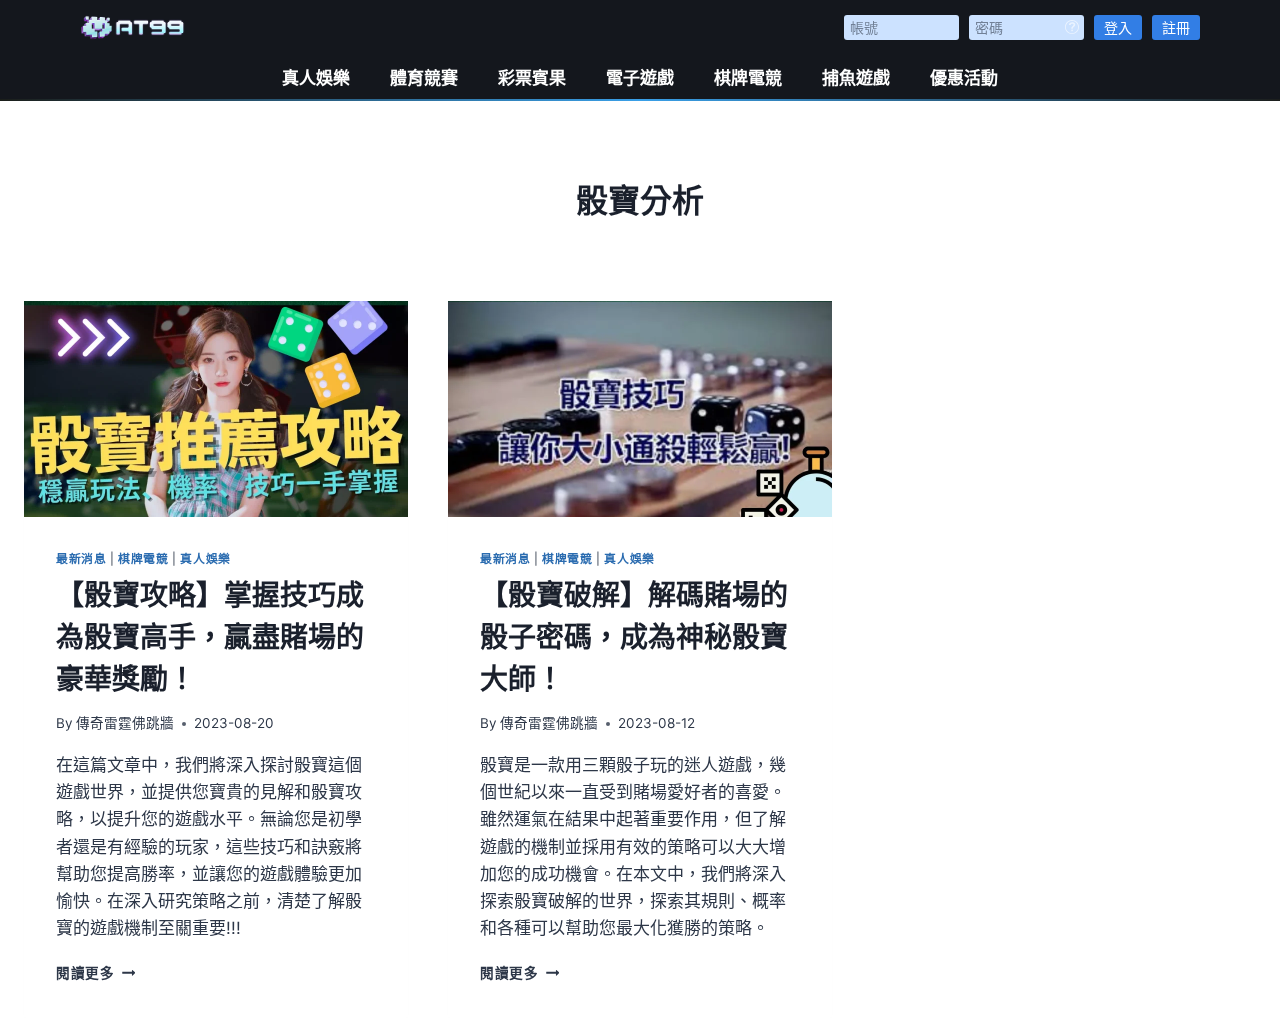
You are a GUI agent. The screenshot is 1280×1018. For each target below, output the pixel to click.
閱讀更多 (95, 973)
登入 (1118, 27)
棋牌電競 (748, 78)
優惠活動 (964, 78)
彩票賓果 (532, 78)
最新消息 (81, 558)
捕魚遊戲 (856, 78)
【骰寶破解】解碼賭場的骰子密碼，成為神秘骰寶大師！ (634, 637)
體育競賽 (424, 78)
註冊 (1176, 27)
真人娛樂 (316, 78)
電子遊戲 (640, 78)
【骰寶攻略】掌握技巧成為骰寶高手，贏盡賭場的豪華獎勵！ (210, 637)
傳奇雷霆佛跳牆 (125, 723)
